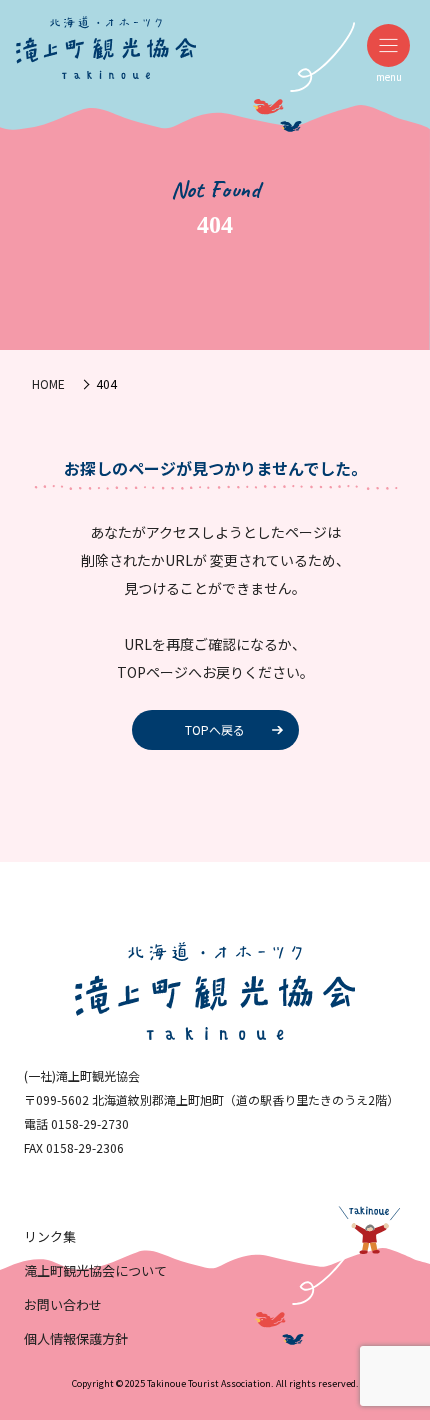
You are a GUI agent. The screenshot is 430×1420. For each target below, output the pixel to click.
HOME (48, 383)
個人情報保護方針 (76, 1338)
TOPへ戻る (215, 729)
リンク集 (50, 1236)
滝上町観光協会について (95, 1270)
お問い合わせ (63, 1304)
